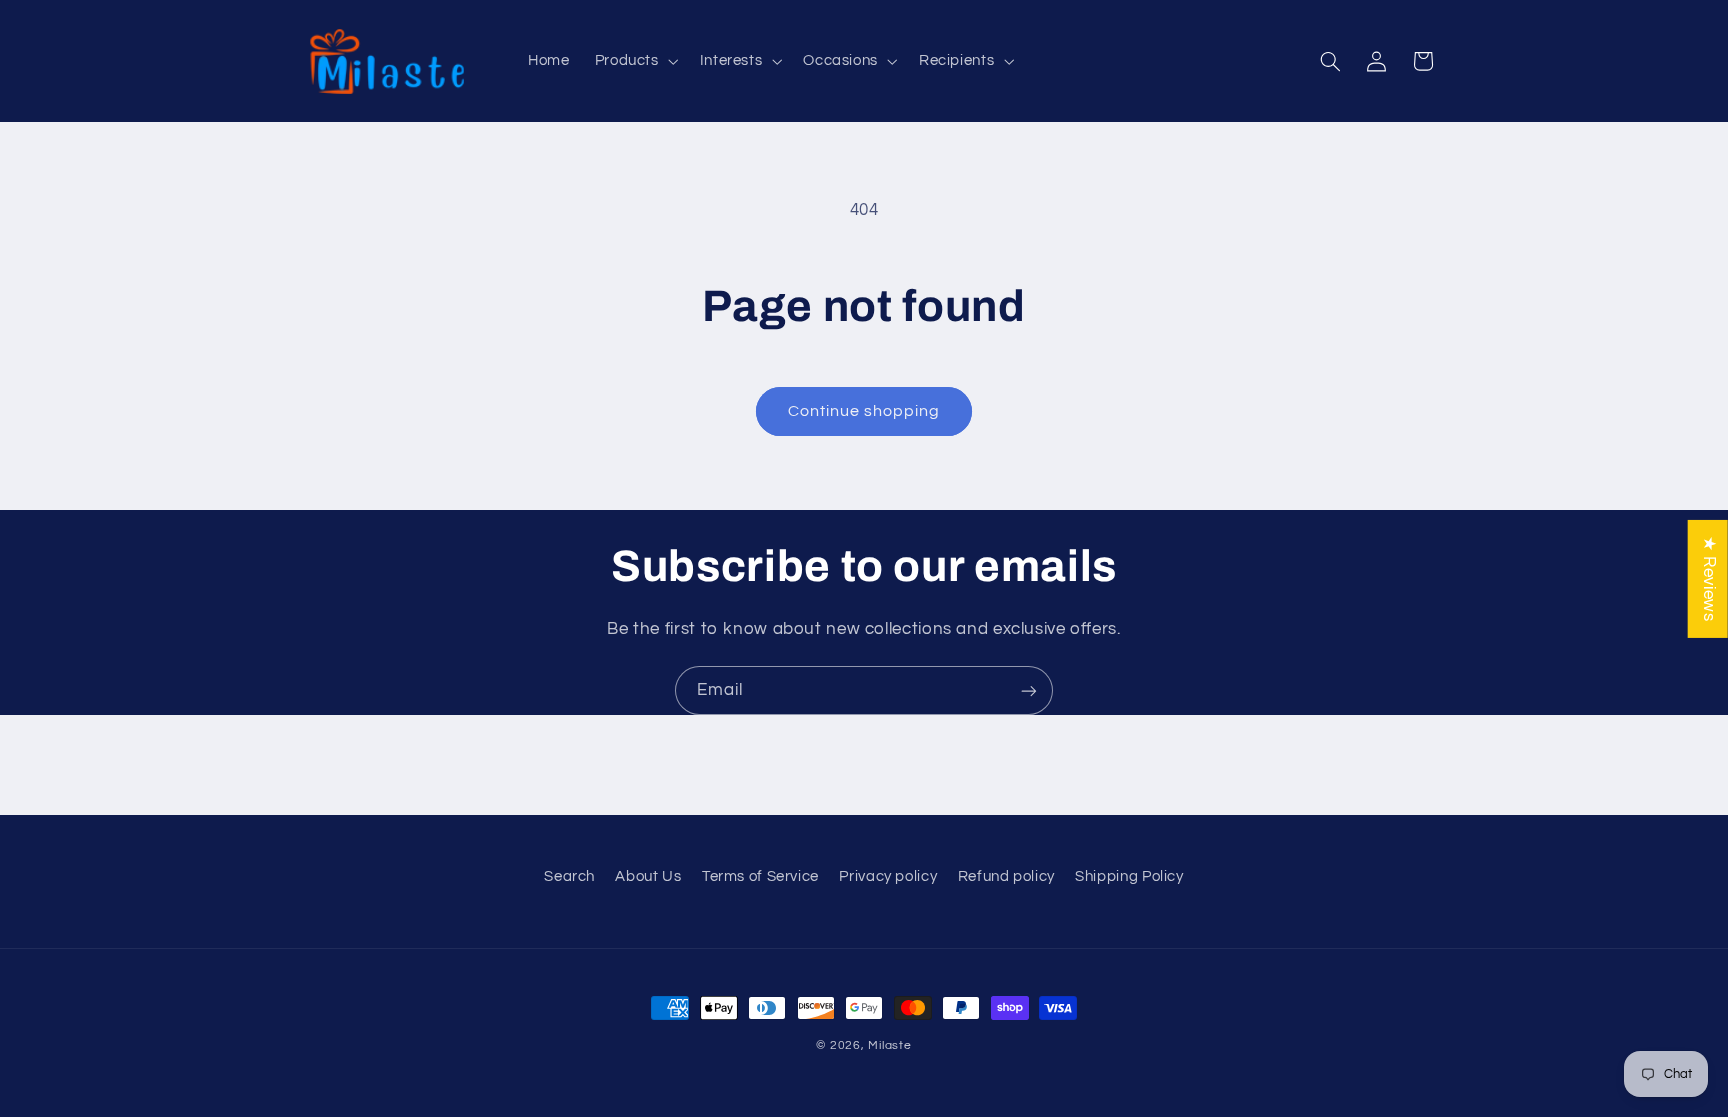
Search (569, 876)
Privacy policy (888, 876)
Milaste (889, 1045)
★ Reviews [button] (1709, 578)
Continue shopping (864, 411)
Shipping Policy (1129, 876)
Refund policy (1006, 876)
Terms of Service (760, 876)
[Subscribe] (1029, 690)
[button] (634, 61)
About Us (648, 876)
